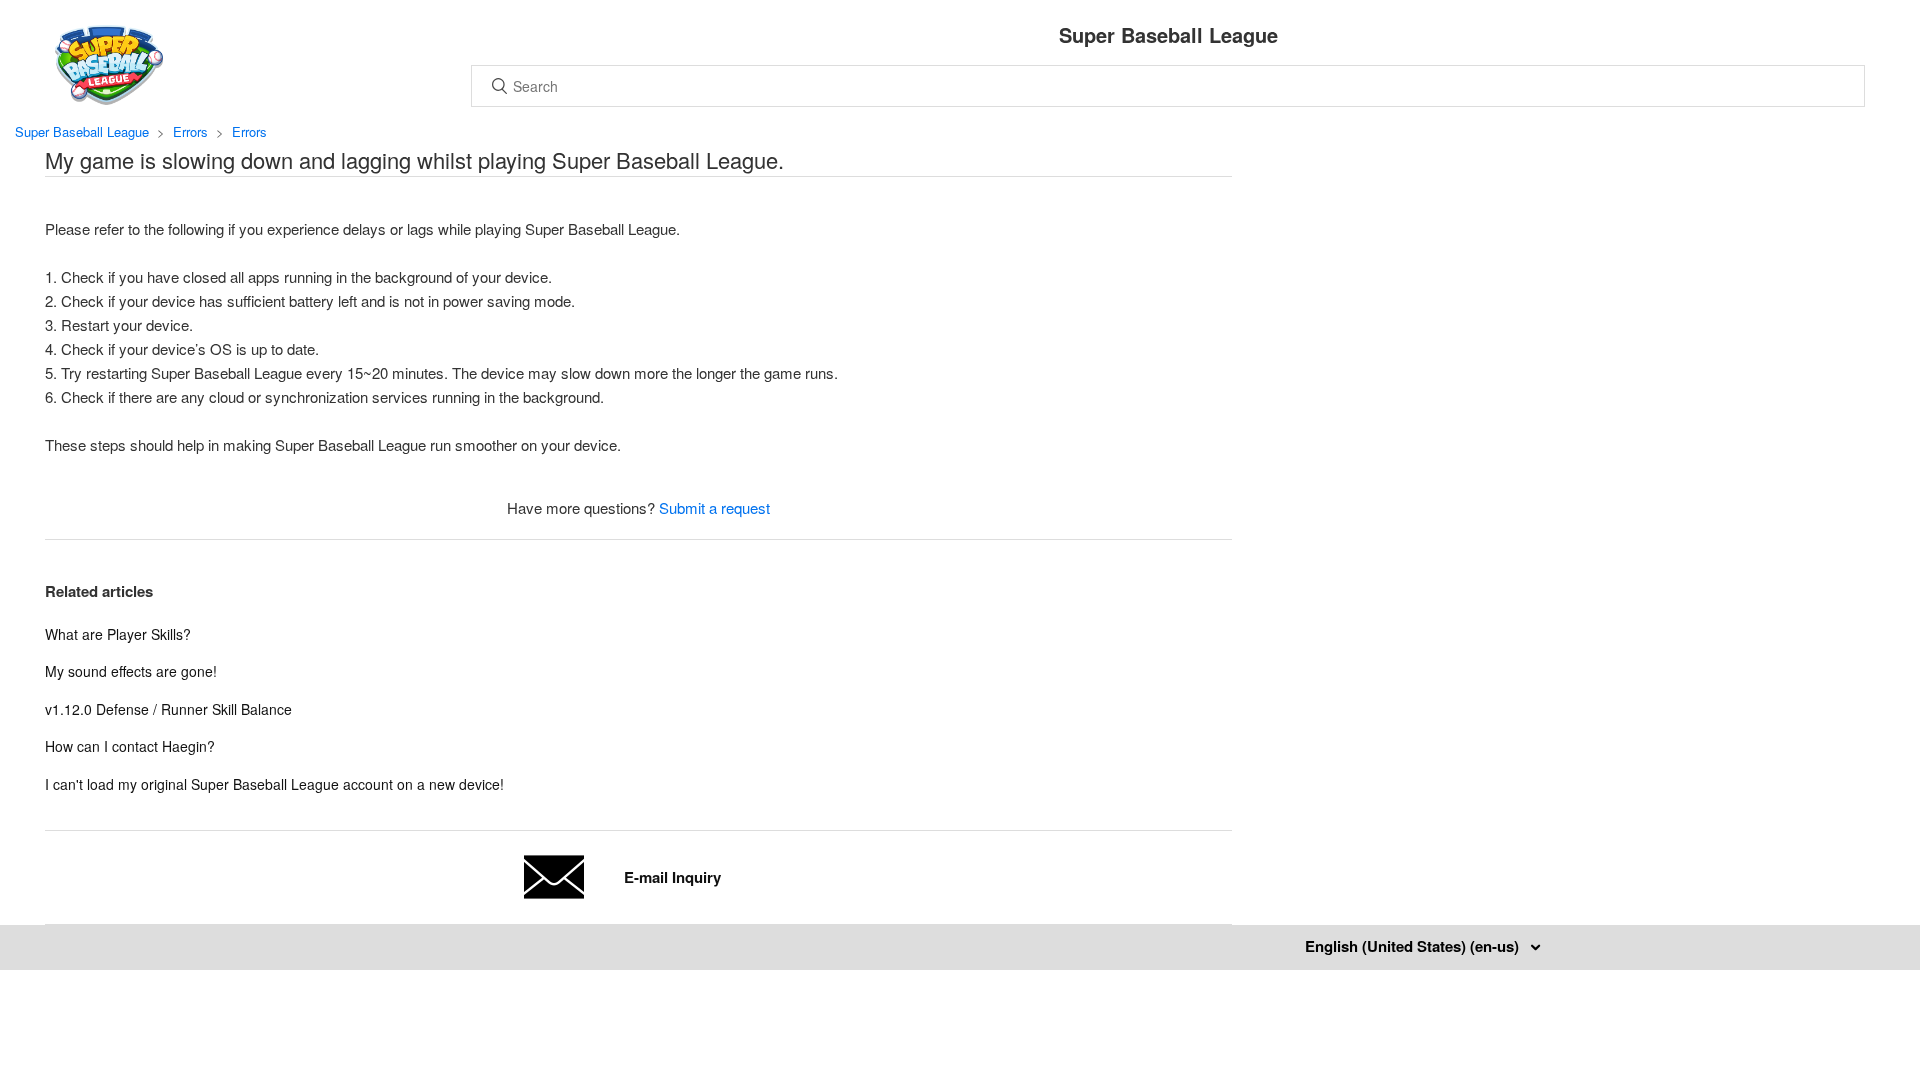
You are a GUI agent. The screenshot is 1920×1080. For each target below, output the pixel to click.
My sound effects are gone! (131, 671)
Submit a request (714, 507)
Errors (190, 131)
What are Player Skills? (118, 634)
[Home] (109, 98)
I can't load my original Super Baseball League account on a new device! (274, 784)
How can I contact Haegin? (130, 746)
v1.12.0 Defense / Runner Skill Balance (168, 709)
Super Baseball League (82, 131)
